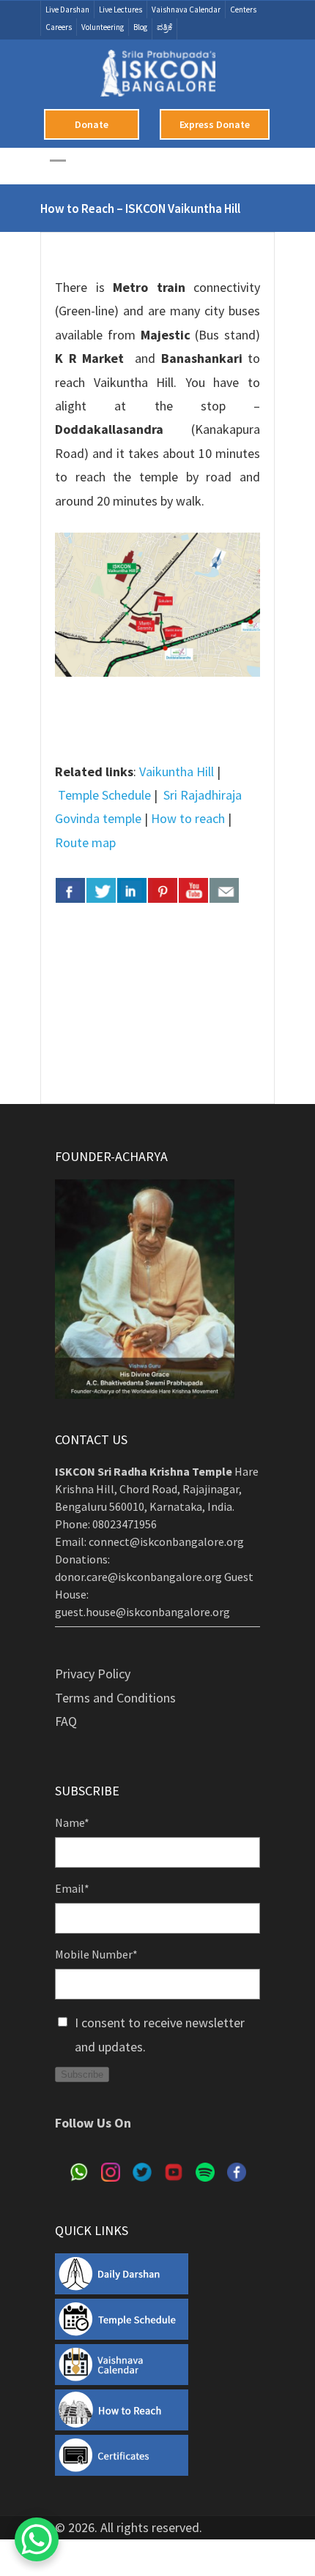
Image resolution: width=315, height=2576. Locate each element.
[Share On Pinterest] (163, 890)
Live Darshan (67, 10)
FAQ (66, 1721)
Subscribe (82, 2074)
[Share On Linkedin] (132, 890)
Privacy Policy (93, 1674)
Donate (92, 124)
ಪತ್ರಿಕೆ (164, 27)
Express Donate (215, 124)
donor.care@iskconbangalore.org (138, 1577)
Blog (140, 27)
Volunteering (103, 27)
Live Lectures (121, 10)
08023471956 (125, 1524)
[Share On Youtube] (193, 890)
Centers (243, 10)
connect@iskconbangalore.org (166, 1542)
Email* (72, 1888)
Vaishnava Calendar (186, 10)
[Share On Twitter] (101, 890)
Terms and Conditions (115, 1698)
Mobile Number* (96, 1954)
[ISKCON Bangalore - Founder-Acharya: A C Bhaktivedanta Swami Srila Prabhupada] (158, 79)
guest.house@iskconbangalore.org (142, 1612)
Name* (72, 1822)
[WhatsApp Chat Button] (37, 2539)
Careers (59, 27)
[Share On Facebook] (70, 890)
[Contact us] (224, 890)
